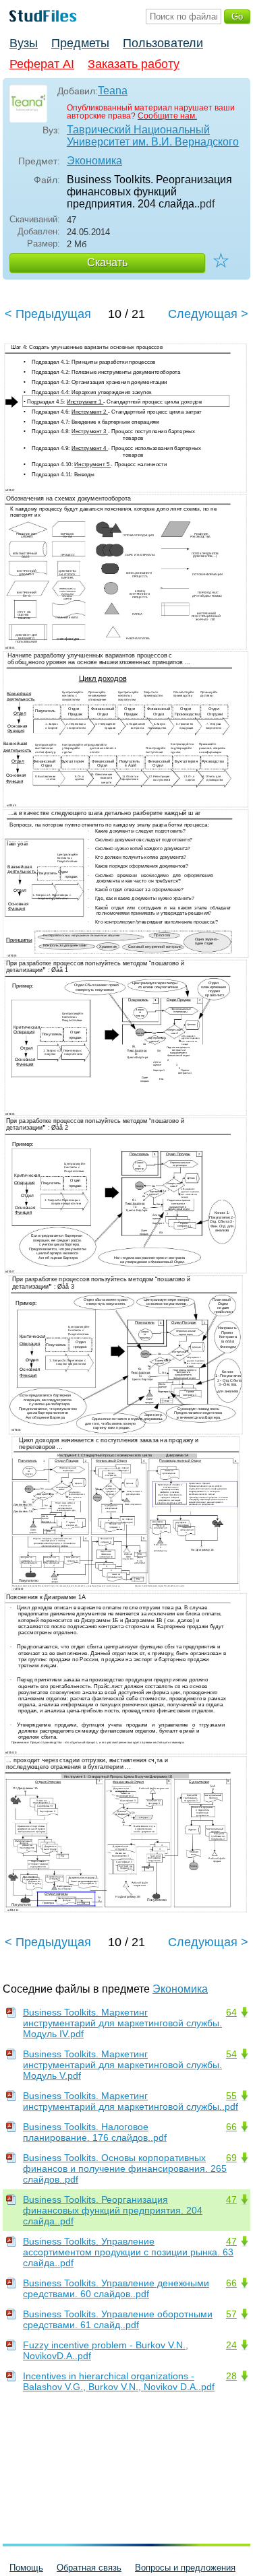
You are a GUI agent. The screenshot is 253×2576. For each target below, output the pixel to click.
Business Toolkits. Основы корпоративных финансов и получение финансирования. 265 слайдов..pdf (125, 2168)
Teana (113, 91)
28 (231, 2376)
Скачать (107, 262)
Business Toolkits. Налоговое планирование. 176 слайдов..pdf (95, 2132)
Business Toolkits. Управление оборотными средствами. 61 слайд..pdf (118, 2319)
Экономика (94, 161)
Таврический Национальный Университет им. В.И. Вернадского (153, 136)
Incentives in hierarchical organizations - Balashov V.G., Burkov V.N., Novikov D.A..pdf (119, 2381)
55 (231, 2096)
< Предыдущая (48, 314)
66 (231, 2127)
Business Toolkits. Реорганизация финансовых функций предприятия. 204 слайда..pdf (113, 2210)
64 (231, 2012)
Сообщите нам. (167, 116)
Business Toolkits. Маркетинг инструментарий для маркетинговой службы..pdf (131, 2101)
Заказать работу (134, 64)
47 (231, 2199)
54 (231, 2054)
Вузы (24, 43)
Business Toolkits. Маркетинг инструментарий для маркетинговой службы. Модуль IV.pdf (122, 2023)
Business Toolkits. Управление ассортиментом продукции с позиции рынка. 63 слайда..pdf (128, 2252)
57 (231, 2314)
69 (231, 2158)
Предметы (80, 43)
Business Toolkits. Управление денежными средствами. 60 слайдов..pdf (116, 2288)
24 (231, 2345)
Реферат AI (42, 64)
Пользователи (163, 43)
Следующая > (208, 314)
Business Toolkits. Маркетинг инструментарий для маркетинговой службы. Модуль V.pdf (122, 2065)
